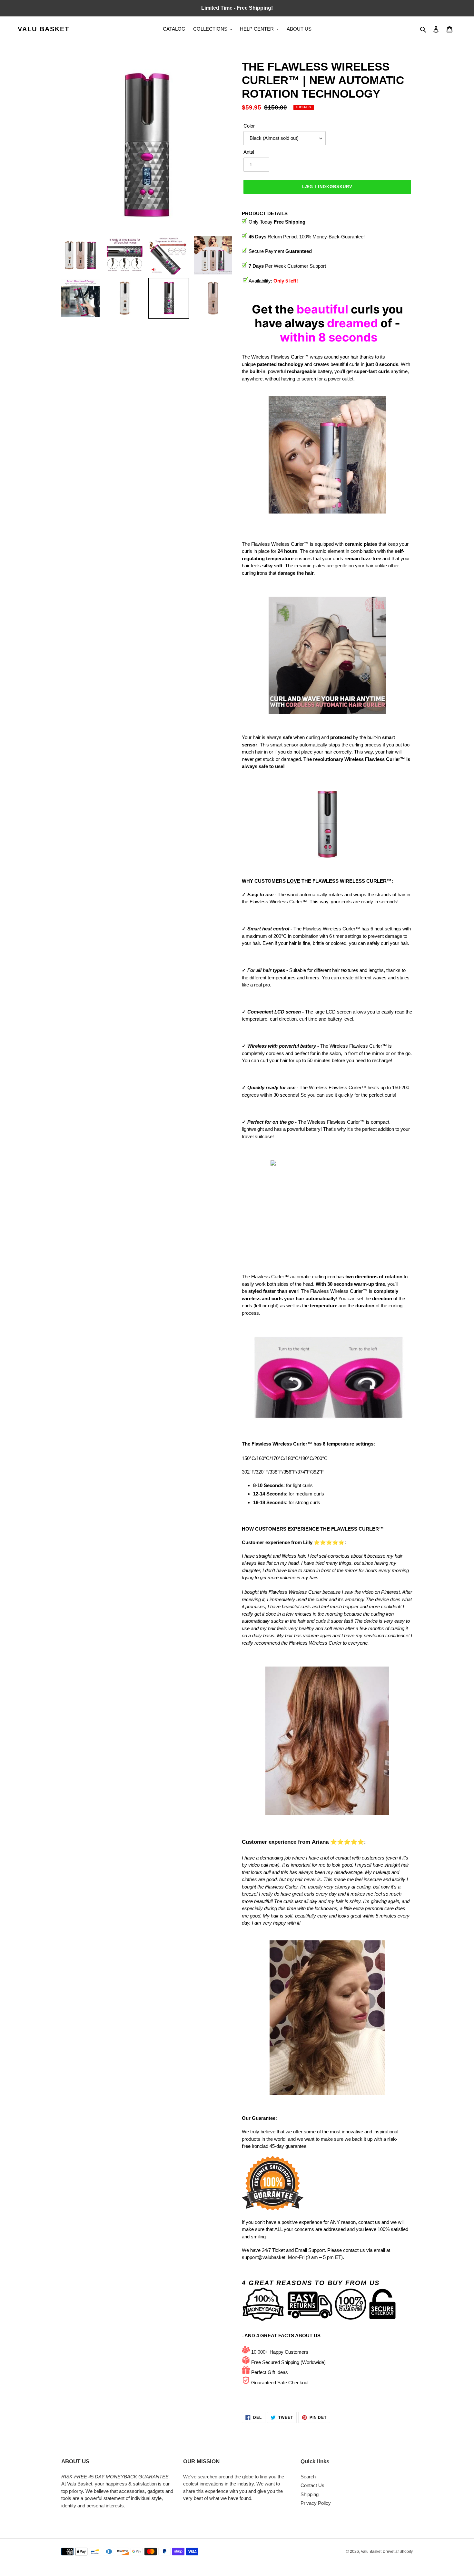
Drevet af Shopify (398, 2552)
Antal (249, 152)
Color (249, 126)
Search (308, 2477)
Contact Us (312, 2485)
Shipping (310, 2494)
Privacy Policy (316, 2503)
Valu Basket (44, 29)
